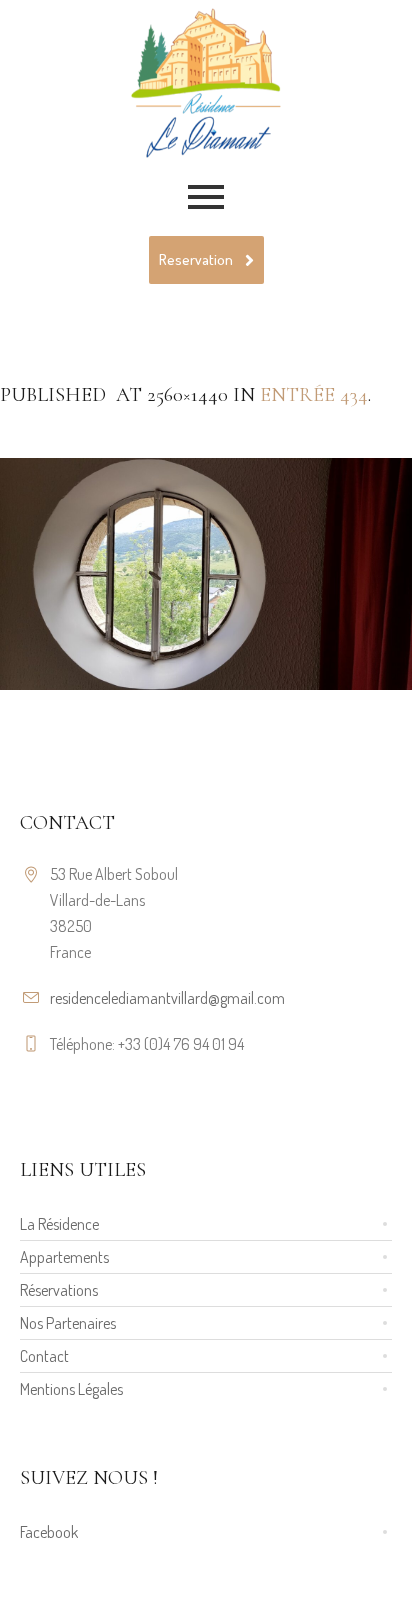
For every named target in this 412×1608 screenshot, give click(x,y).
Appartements (64, 1257)
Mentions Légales (71, 1389)
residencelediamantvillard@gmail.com (167, 998)
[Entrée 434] (206, 574)
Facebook (49, 1532)
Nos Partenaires (68, 1323)
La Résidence (59, 1224)
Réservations (59, 1290)
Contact (44, 1356)
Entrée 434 (314, 395)
